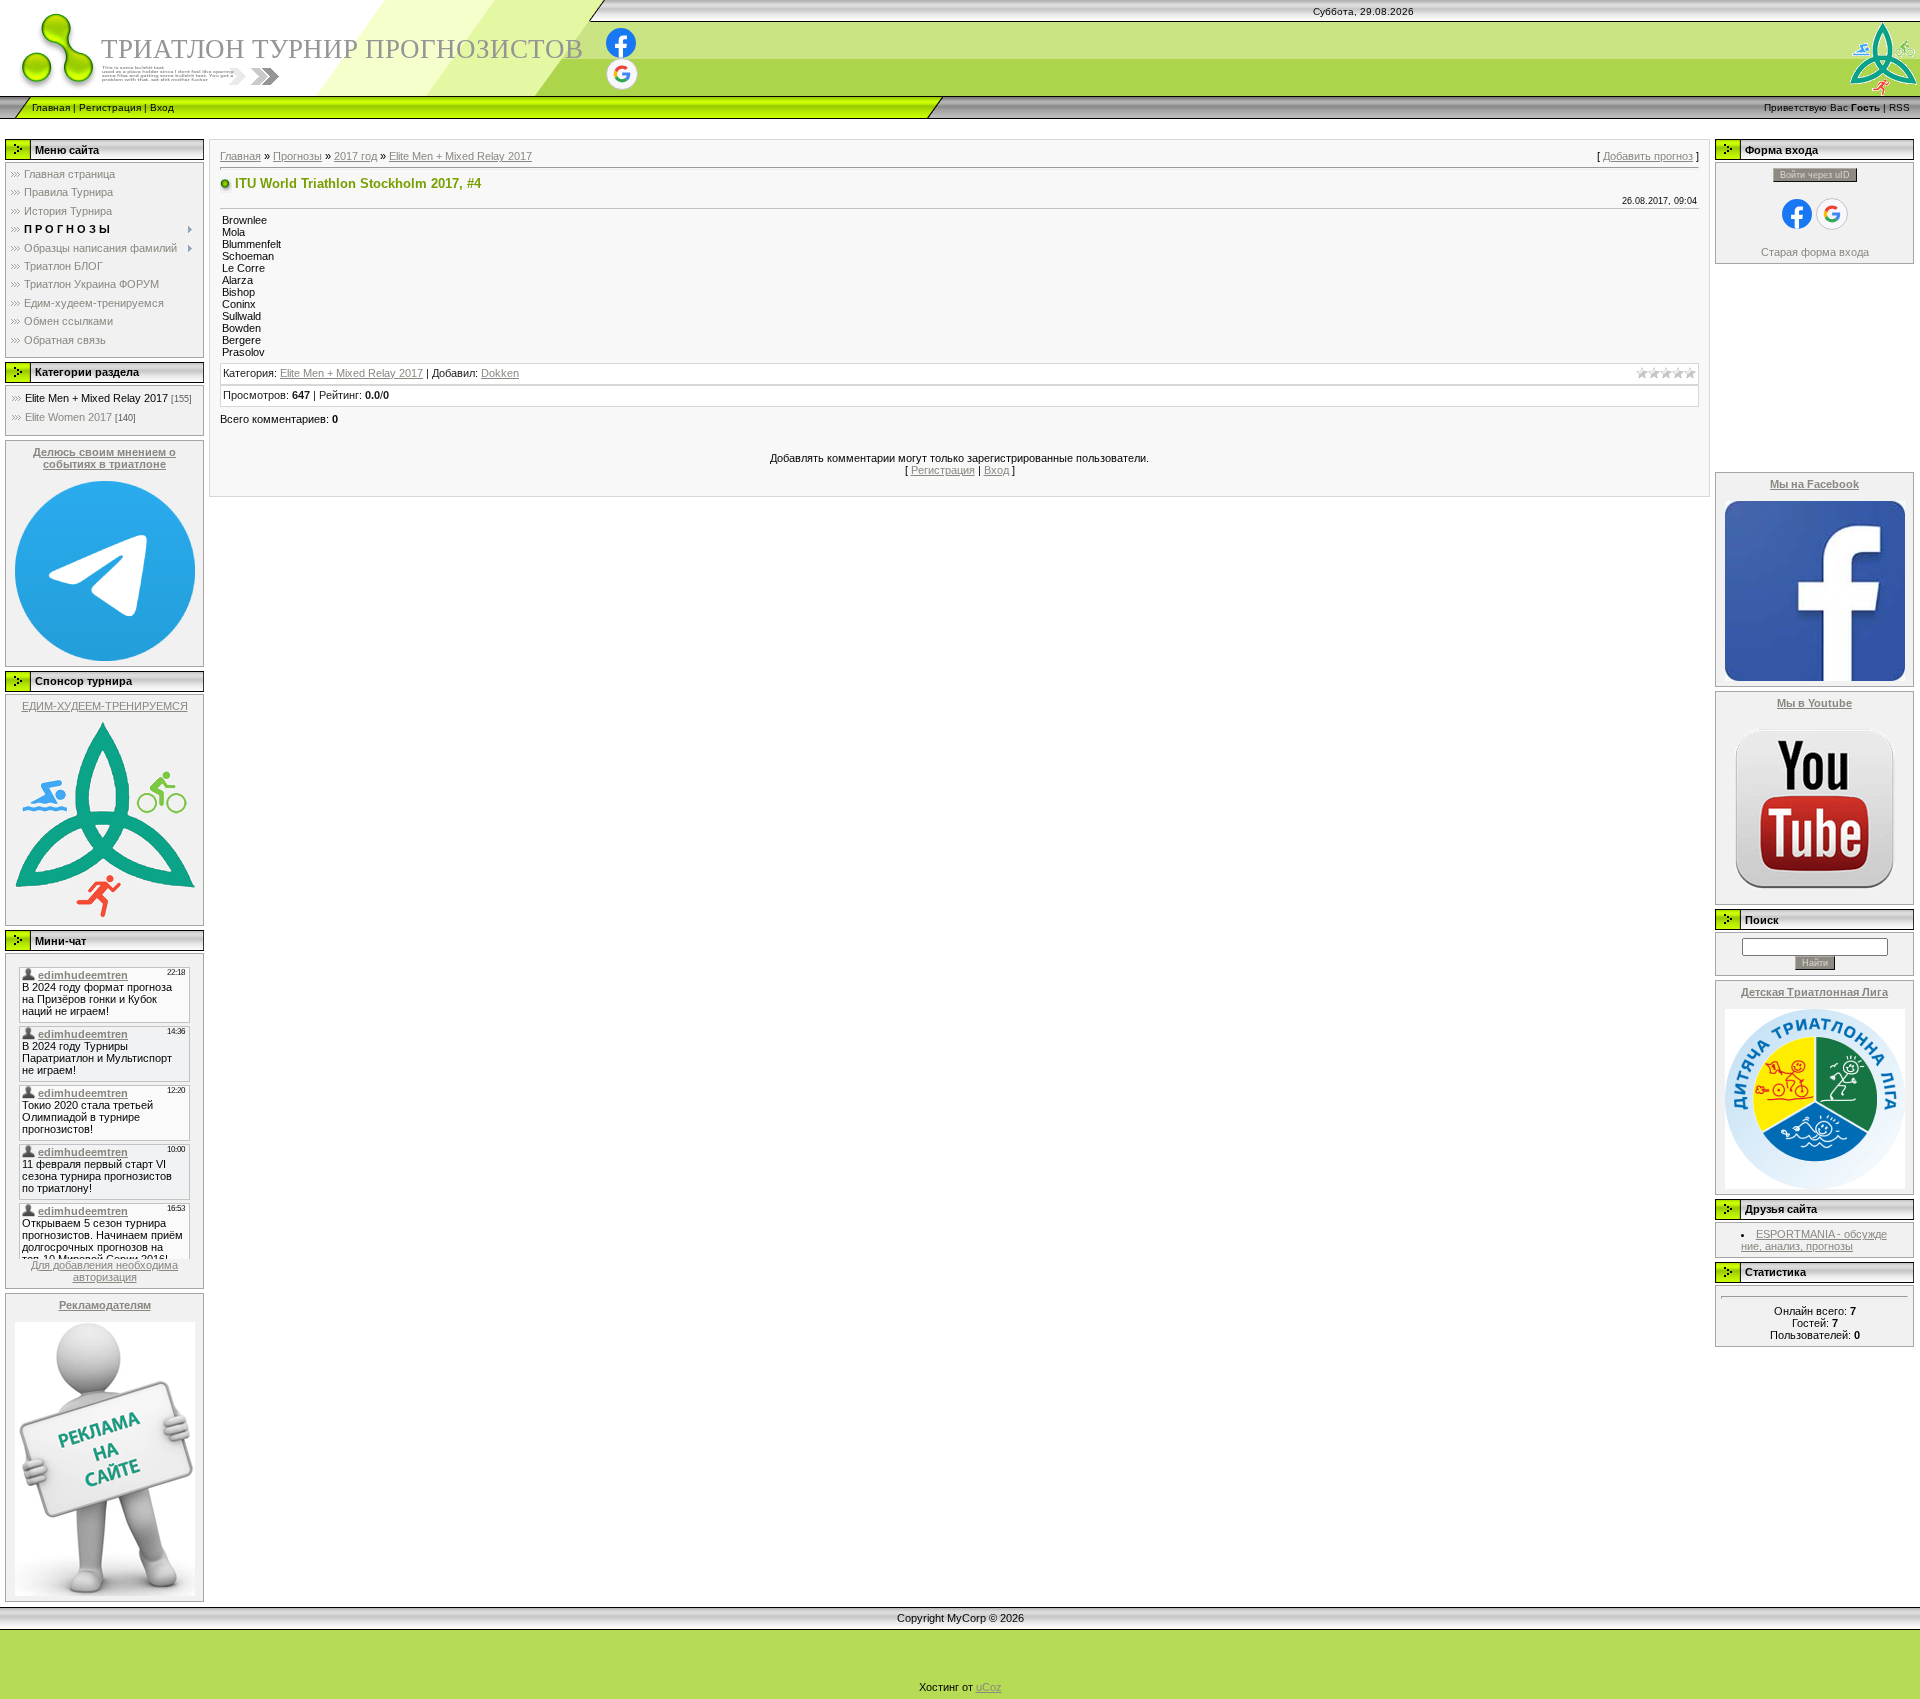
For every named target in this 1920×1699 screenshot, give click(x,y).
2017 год (355, 156)
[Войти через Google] (622, 74)
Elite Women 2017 (68, 417)
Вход (162, 107)
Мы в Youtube (1814, 703)
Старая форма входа (1815, 252)
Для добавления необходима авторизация (104, 1271)
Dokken (500, 373)
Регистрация (110, 107)
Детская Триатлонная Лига (1814, 992)
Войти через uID (1815, 175)
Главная (51, 107)
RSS (1899, 107)
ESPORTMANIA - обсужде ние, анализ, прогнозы (1814, 1240)
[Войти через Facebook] (621, 43)
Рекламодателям (105, 1305)
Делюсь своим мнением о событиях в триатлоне (104, 458)
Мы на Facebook (1814, 484)
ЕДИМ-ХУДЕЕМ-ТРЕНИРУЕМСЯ (105, 706)
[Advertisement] (364, 126)
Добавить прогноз (1648, 156)
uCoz (989, 1687)
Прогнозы (297, 156)
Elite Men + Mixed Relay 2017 (96, 398)
